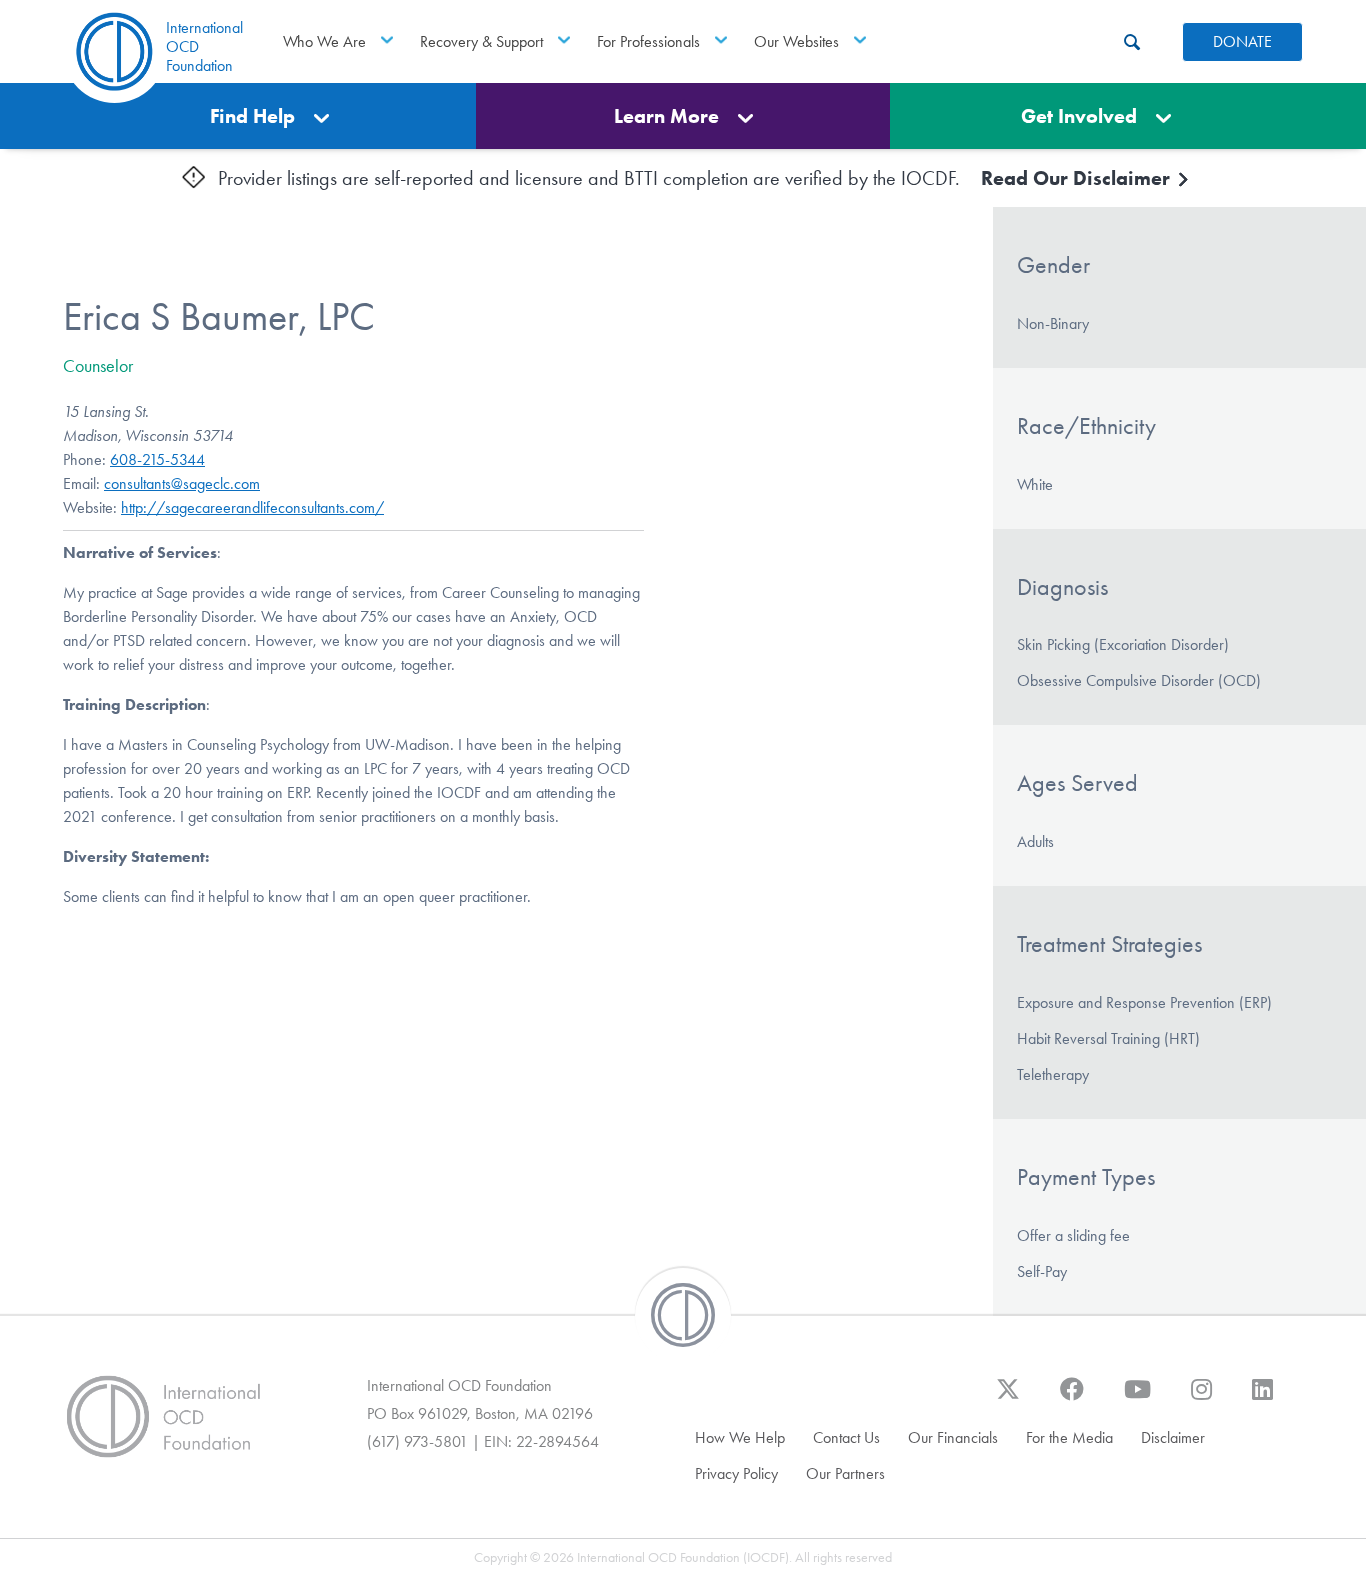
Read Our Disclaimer (1078, 178)
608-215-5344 (157, 459)
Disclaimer (1173, 1437)
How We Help (740, 1437)
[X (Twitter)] (1008, 1399)
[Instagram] (1201, 1399)
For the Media (1069, 1437)
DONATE (1242, 41)
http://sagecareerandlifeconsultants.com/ (252, 507)
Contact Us (846, 1437)
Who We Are (324, 41)
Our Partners (845, 1473)
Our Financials (953, 1437)
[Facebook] (1072, 1399)
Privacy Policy (736, 1473)
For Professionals (648, 41)
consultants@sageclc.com (182, 483)
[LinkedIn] (1262, 1399)
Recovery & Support (481, 41)
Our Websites (796, 41)
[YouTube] (1137, 1399)
